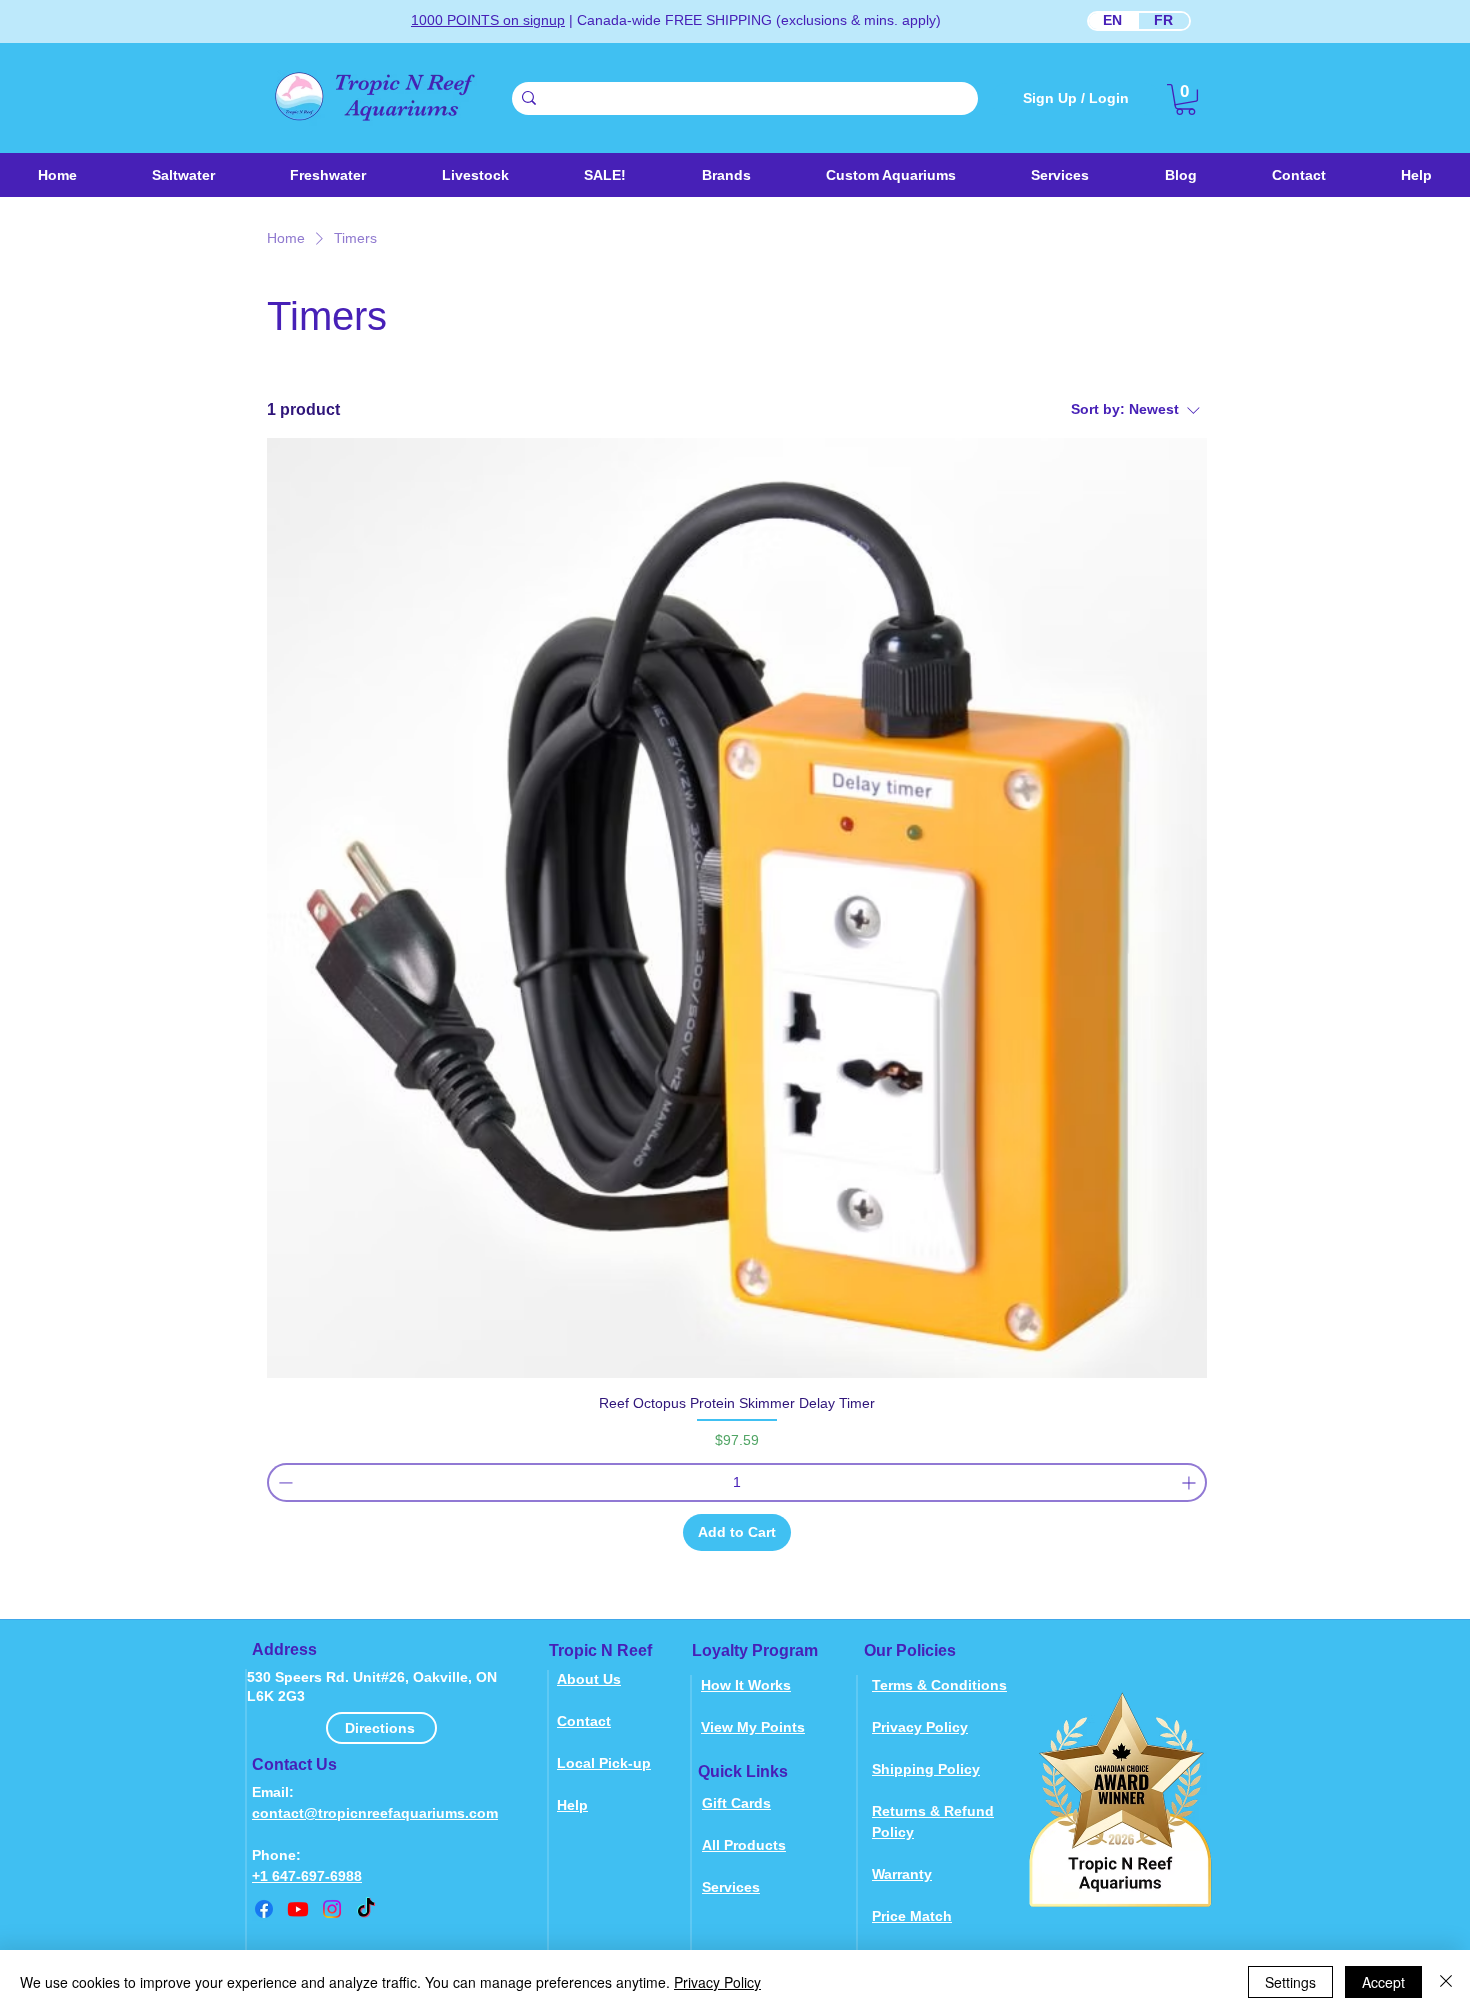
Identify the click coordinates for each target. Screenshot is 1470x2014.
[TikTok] (366, 1909)
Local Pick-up (604, 1763)
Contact (584, 1721)
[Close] (1446, 1982)
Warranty (902, 1874)
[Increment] (1190, 1482)
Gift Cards (736, 1803)
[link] (1185, 99)
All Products (744, 1845)
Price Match (912, 1916)
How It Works (746, 1685)
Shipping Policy (926, 1769)
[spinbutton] (737, 1482)
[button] (475, 175)
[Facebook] (264, 1909)
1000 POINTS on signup (488, 20)
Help (572, 1805)
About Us (589, 1679)
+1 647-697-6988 (307, 1876)
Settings (1290, 1982)
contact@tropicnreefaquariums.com (375, 1813)
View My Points (753, 1727)
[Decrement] (283, 1482)
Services (731, 1887)
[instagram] (332, 1909)
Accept (1383, 1982)
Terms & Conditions (939, 1685)
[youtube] (298, 1909)
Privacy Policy (920, 1727)
